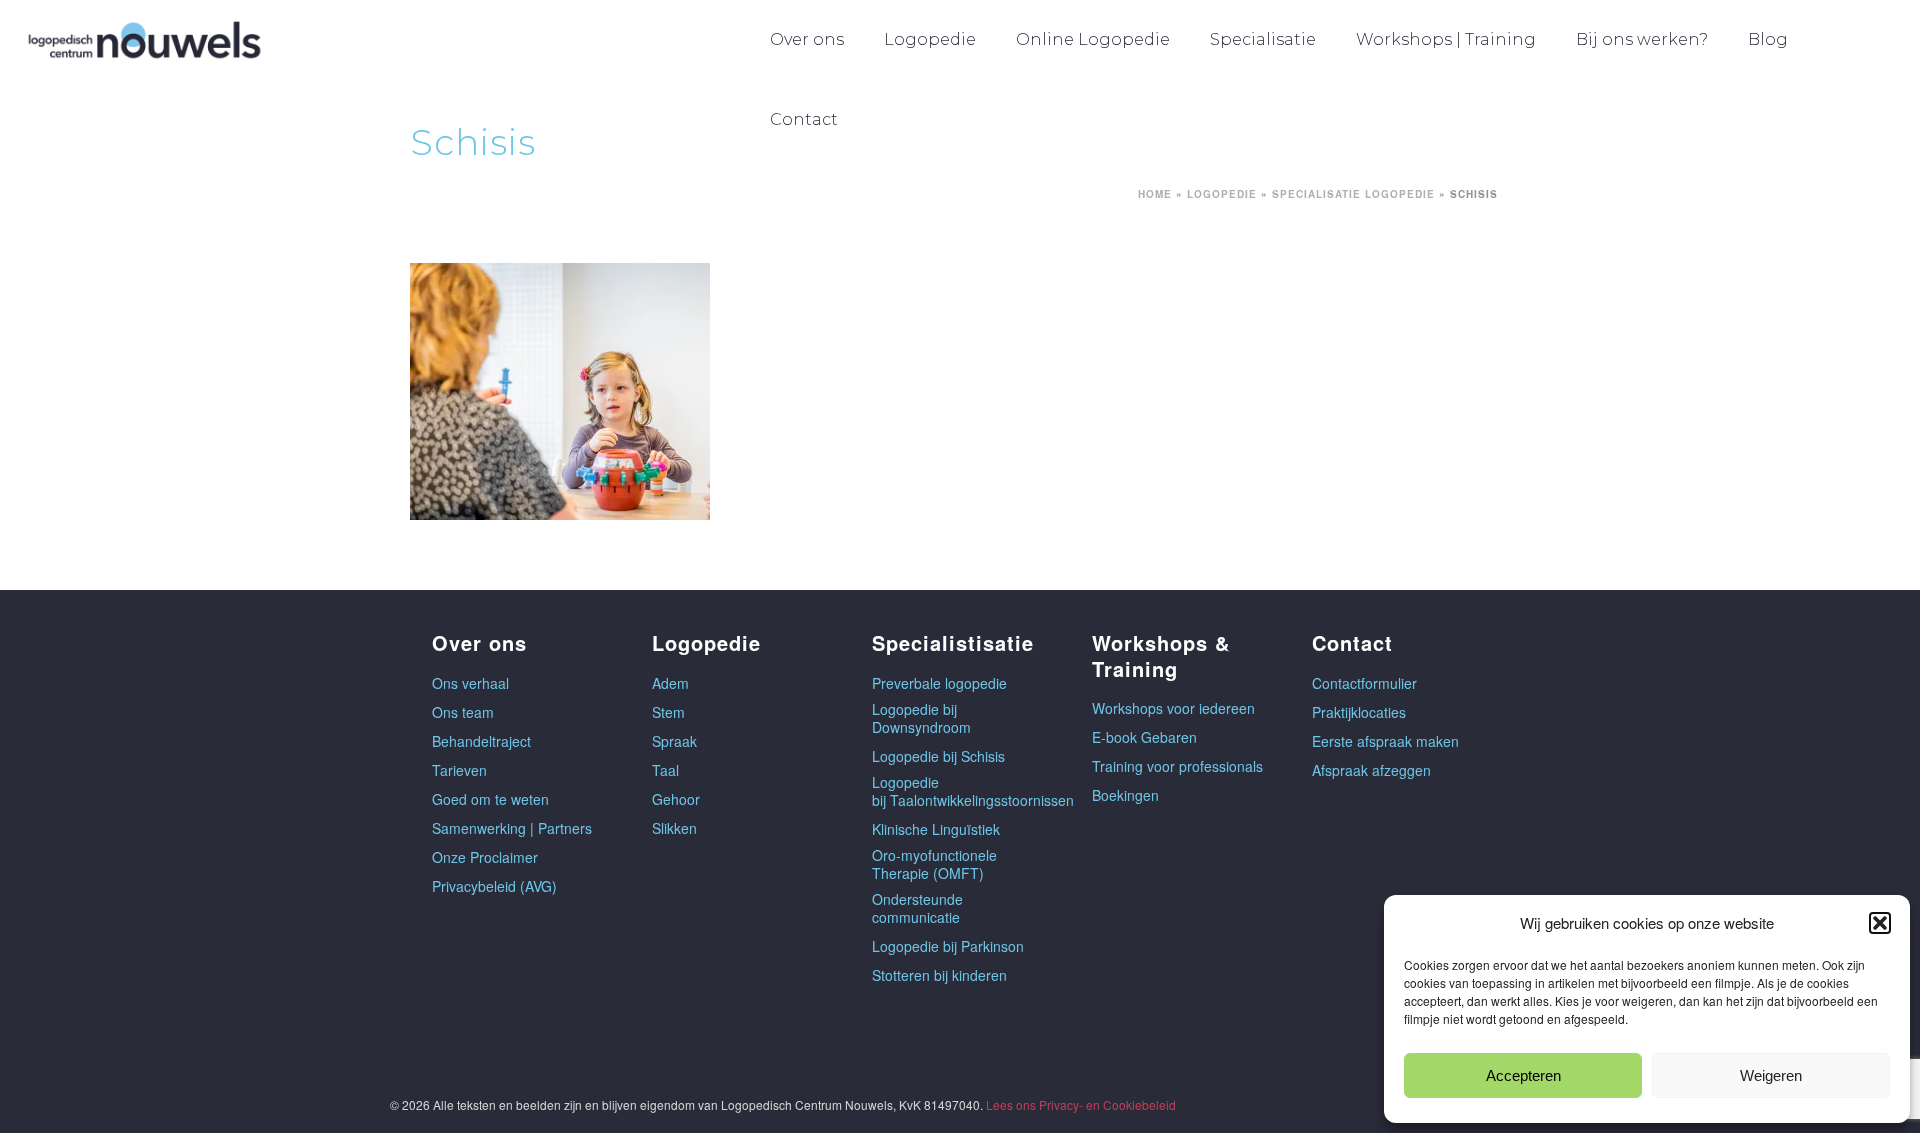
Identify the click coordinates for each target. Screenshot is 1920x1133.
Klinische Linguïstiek (936, 829)
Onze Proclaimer (485, 857)
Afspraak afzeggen (1371, 770)
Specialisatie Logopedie (1353, 194)
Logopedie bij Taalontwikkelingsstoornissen (973, 791)
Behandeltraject (481, 741)
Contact (804, 119)
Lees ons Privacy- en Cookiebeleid (1081, 1104)
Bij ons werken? (1642, 39)
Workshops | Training (1446, 39)
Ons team (463, 712)
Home (1155, 194)
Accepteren (1523, 1075)
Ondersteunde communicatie (917, 908)
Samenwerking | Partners (512, 828)
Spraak (674, 741)
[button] (1880, 923)
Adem (670, 683)
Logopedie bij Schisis (938, 756)
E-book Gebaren (1144, 737)
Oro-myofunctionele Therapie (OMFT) (934, 864)
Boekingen (1125, 795)
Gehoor (676, 799)
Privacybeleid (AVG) (494, 886)
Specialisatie (1263, 39)
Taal (665, 770)
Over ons (807, 39)
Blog (1768, 39)
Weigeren (1771, 1075)
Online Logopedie (1093, 39)
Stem (668, 712)
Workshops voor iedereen (1173, 708)
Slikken (674, 828)
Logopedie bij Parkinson (948, 946)
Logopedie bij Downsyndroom (921, 718)
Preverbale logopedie (939, 683)
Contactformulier (1364, 683)
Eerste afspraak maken (1385, 741)
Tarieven (459, 770)
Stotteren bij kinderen (939, 975)
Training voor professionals (1177, 766)
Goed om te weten (490, 799)
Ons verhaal (470, 683)
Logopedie (930, 39)
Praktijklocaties (1359, 712)
